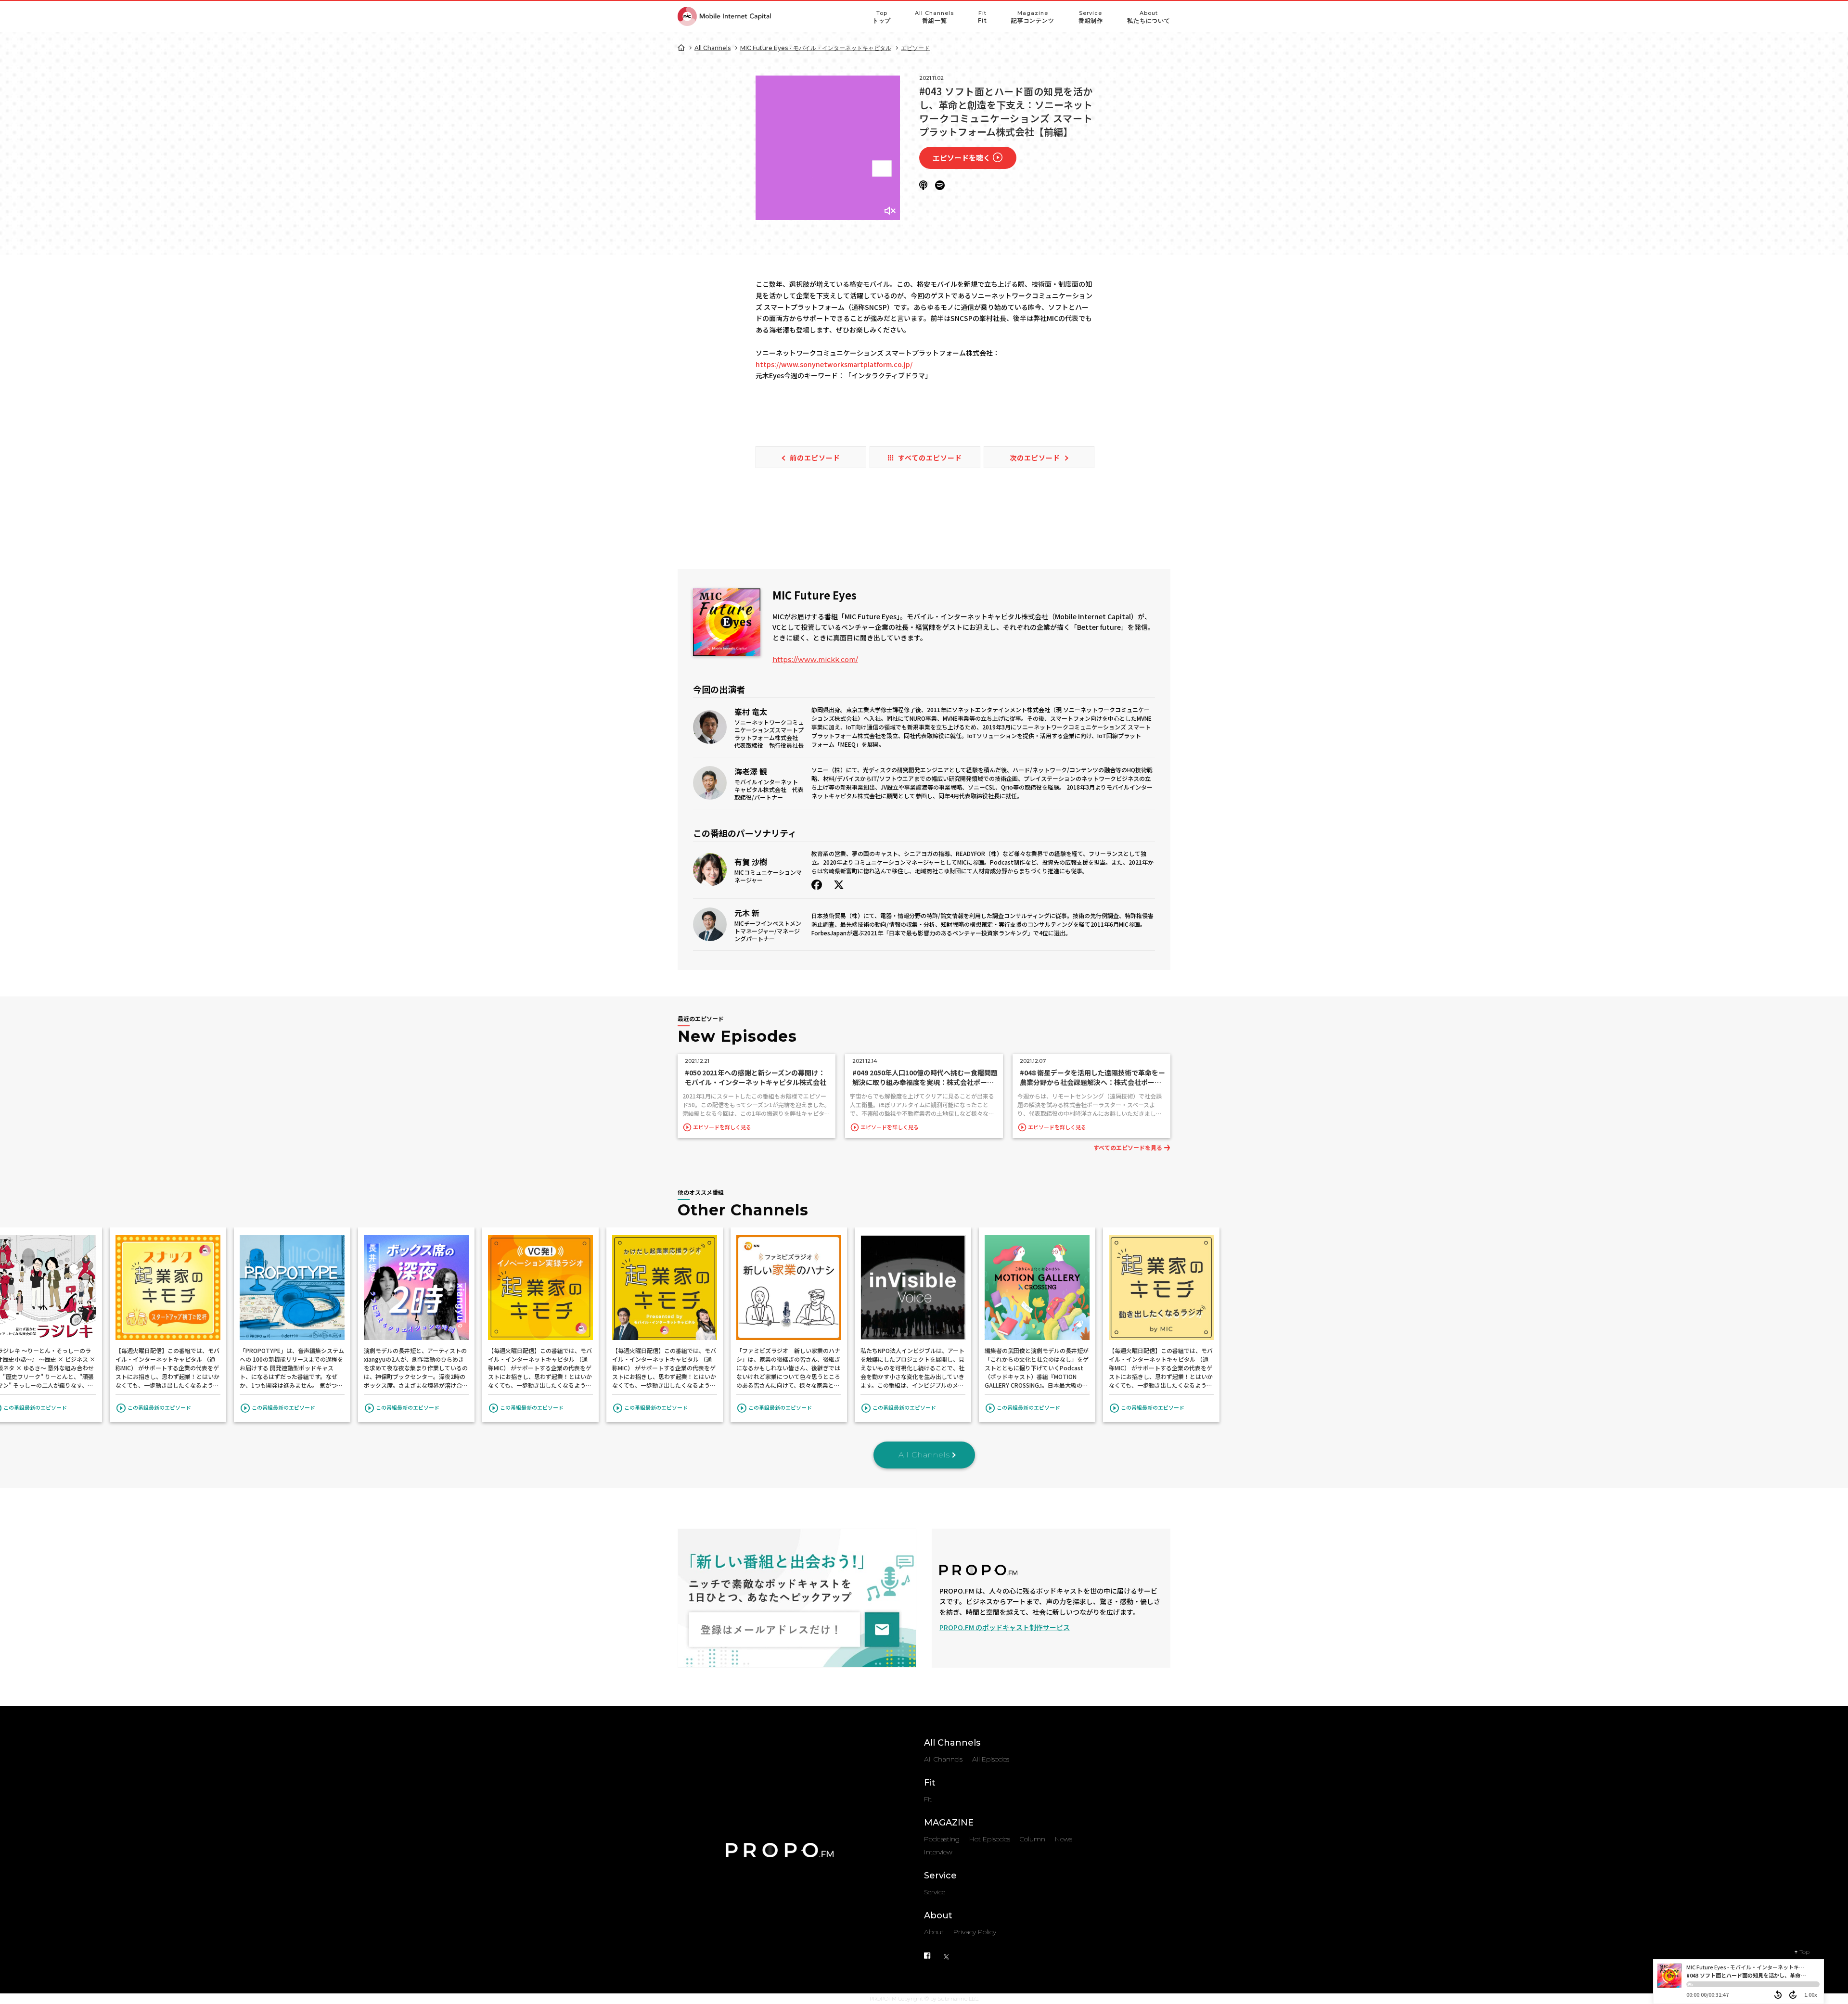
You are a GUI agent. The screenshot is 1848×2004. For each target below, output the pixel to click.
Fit (982, 17)
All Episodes (991, 1759)
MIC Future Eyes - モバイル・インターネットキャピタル (816, 48)
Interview (938, 1852)
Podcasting (942, 1839)
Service (1091, 17)
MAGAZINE (949, 1823)
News (1064, 1839)
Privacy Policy (975, 1932)
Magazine (1033, 17)
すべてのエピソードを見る (1128, 1147)
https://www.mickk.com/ (815, 660)
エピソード (915, 48)
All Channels (934, 17)
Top (882, 17)
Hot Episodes (990, 1839)
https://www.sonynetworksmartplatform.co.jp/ (834, 364)
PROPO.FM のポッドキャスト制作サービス (1005, 1627)
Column (1033, 1839)
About (1149, 17)
